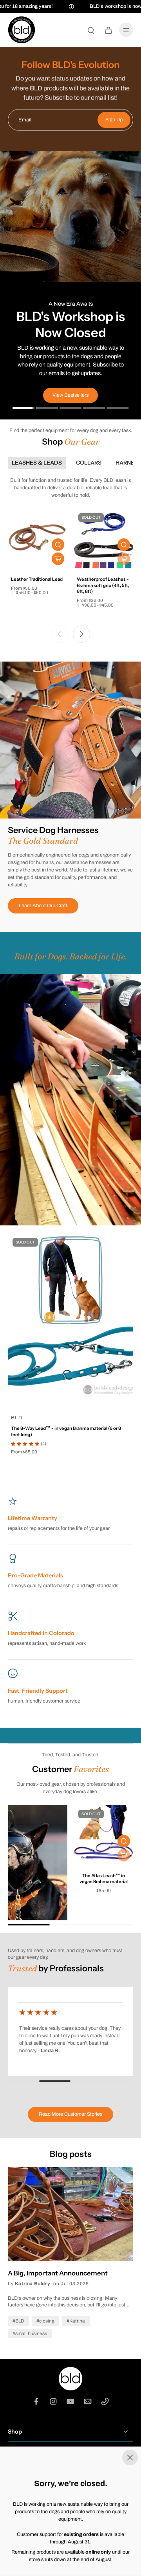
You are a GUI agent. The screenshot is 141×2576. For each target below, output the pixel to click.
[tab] (23, 409)
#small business (30, 2334)
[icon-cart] (108, 30)
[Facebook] (36, 2401)
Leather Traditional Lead (37, 579)
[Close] (70, 2458)
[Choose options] (58, 559)
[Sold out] (124, 559)
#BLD (18, 2321)
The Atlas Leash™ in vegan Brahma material (104, 1879)
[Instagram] (53, 2401)
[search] (91, 30)
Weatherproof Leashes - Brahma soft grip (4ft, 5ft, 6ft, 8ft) (103, 585)
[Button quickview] (58, 545)
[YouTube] (70, 2401)
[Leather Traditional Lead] (38, 538)
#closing (45, 2321)
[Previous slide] (60, 634)
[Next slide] (81, 634)
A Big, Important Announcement (58, 2273)
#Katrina (76, 2321)
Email (25, 120)
